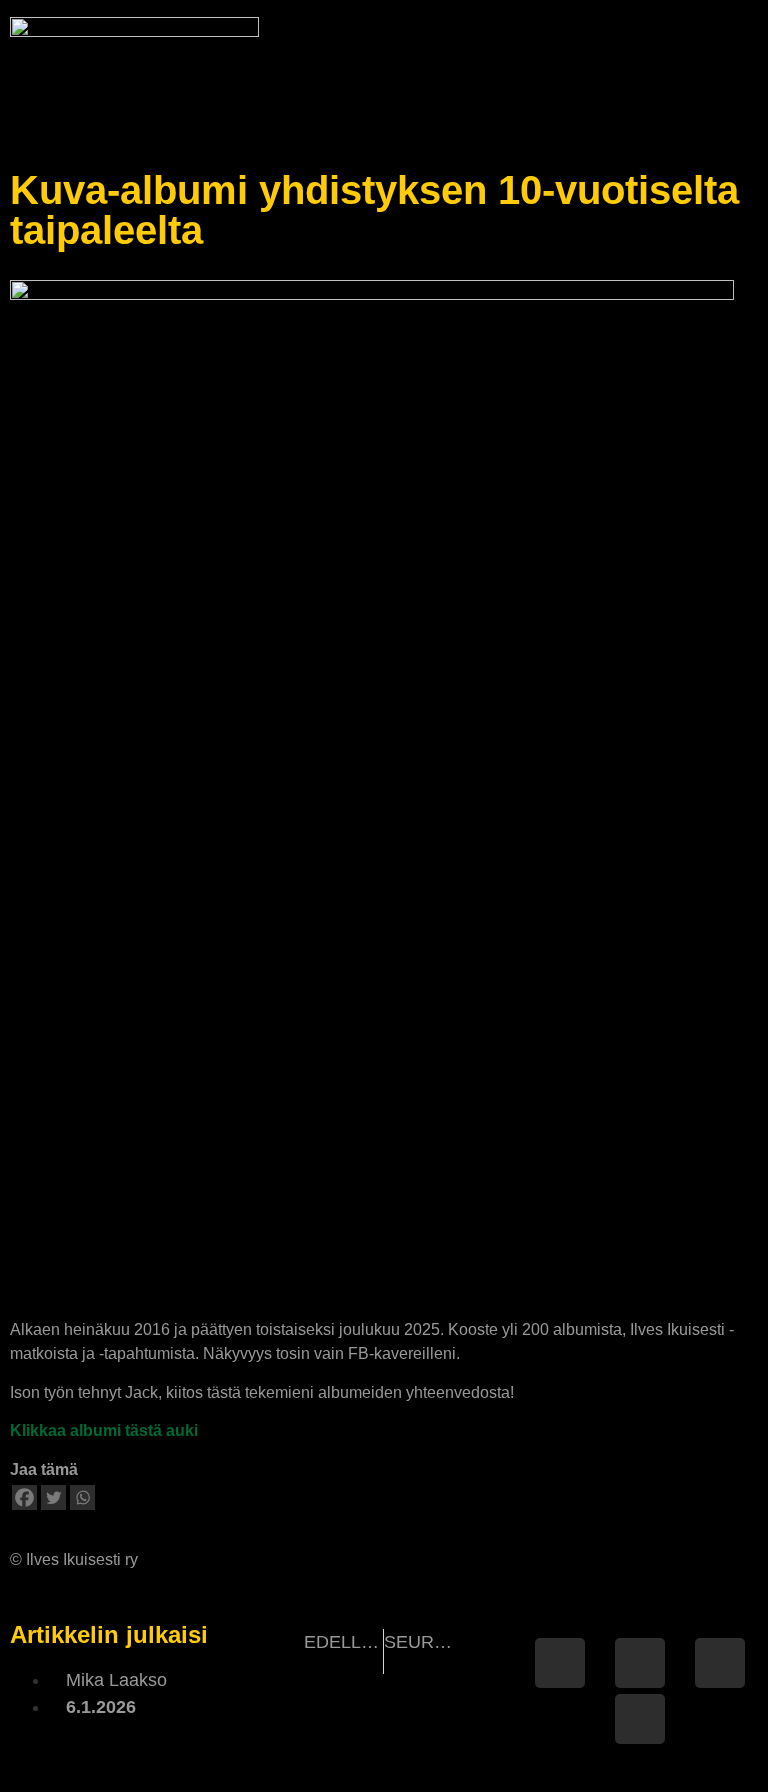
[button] (745, 70)
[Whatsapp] (82, 1497)
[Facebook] (24, 1497)
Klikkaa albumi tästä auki (104, 1430)
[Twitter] (53, 1497)
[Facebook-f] (560, 1663)
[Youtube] (640, 1719)
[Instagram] (720, 1663)
